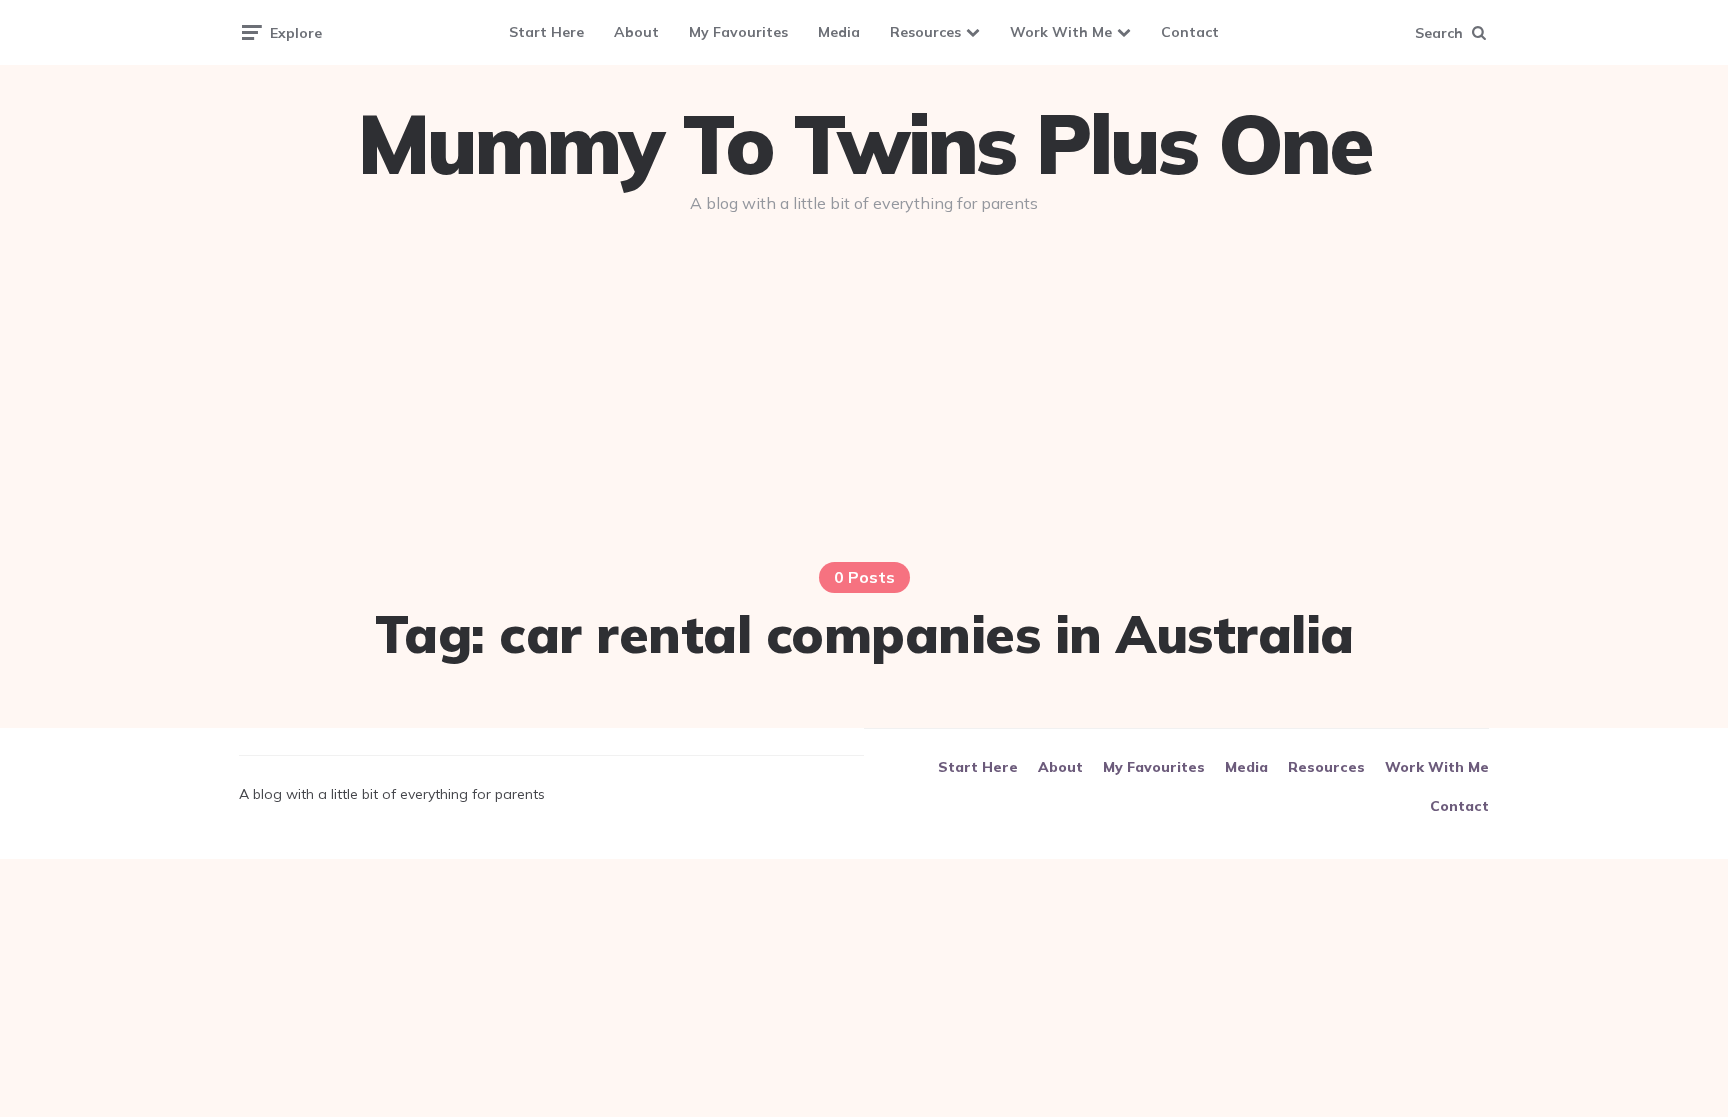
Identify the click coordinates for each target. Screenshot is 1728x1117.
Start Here (546, 32)
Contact (1190, 32)
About (636, 32)
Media (839, 32)
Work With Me (1061, 32)
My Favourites (738, 32)
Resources (925, 32)
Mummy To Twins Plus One (864, 144)
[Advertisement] (864, 382)
